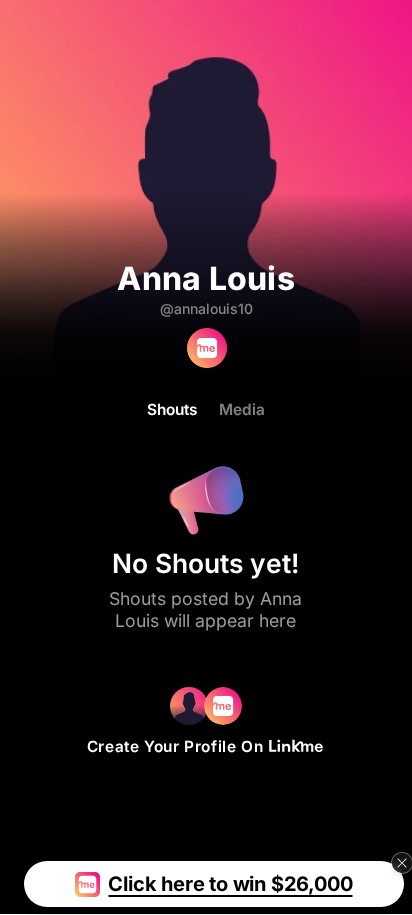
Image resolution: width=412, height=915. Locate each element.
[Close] (402, 863)
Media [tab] (242, 410)
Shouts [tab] (172, 410)
